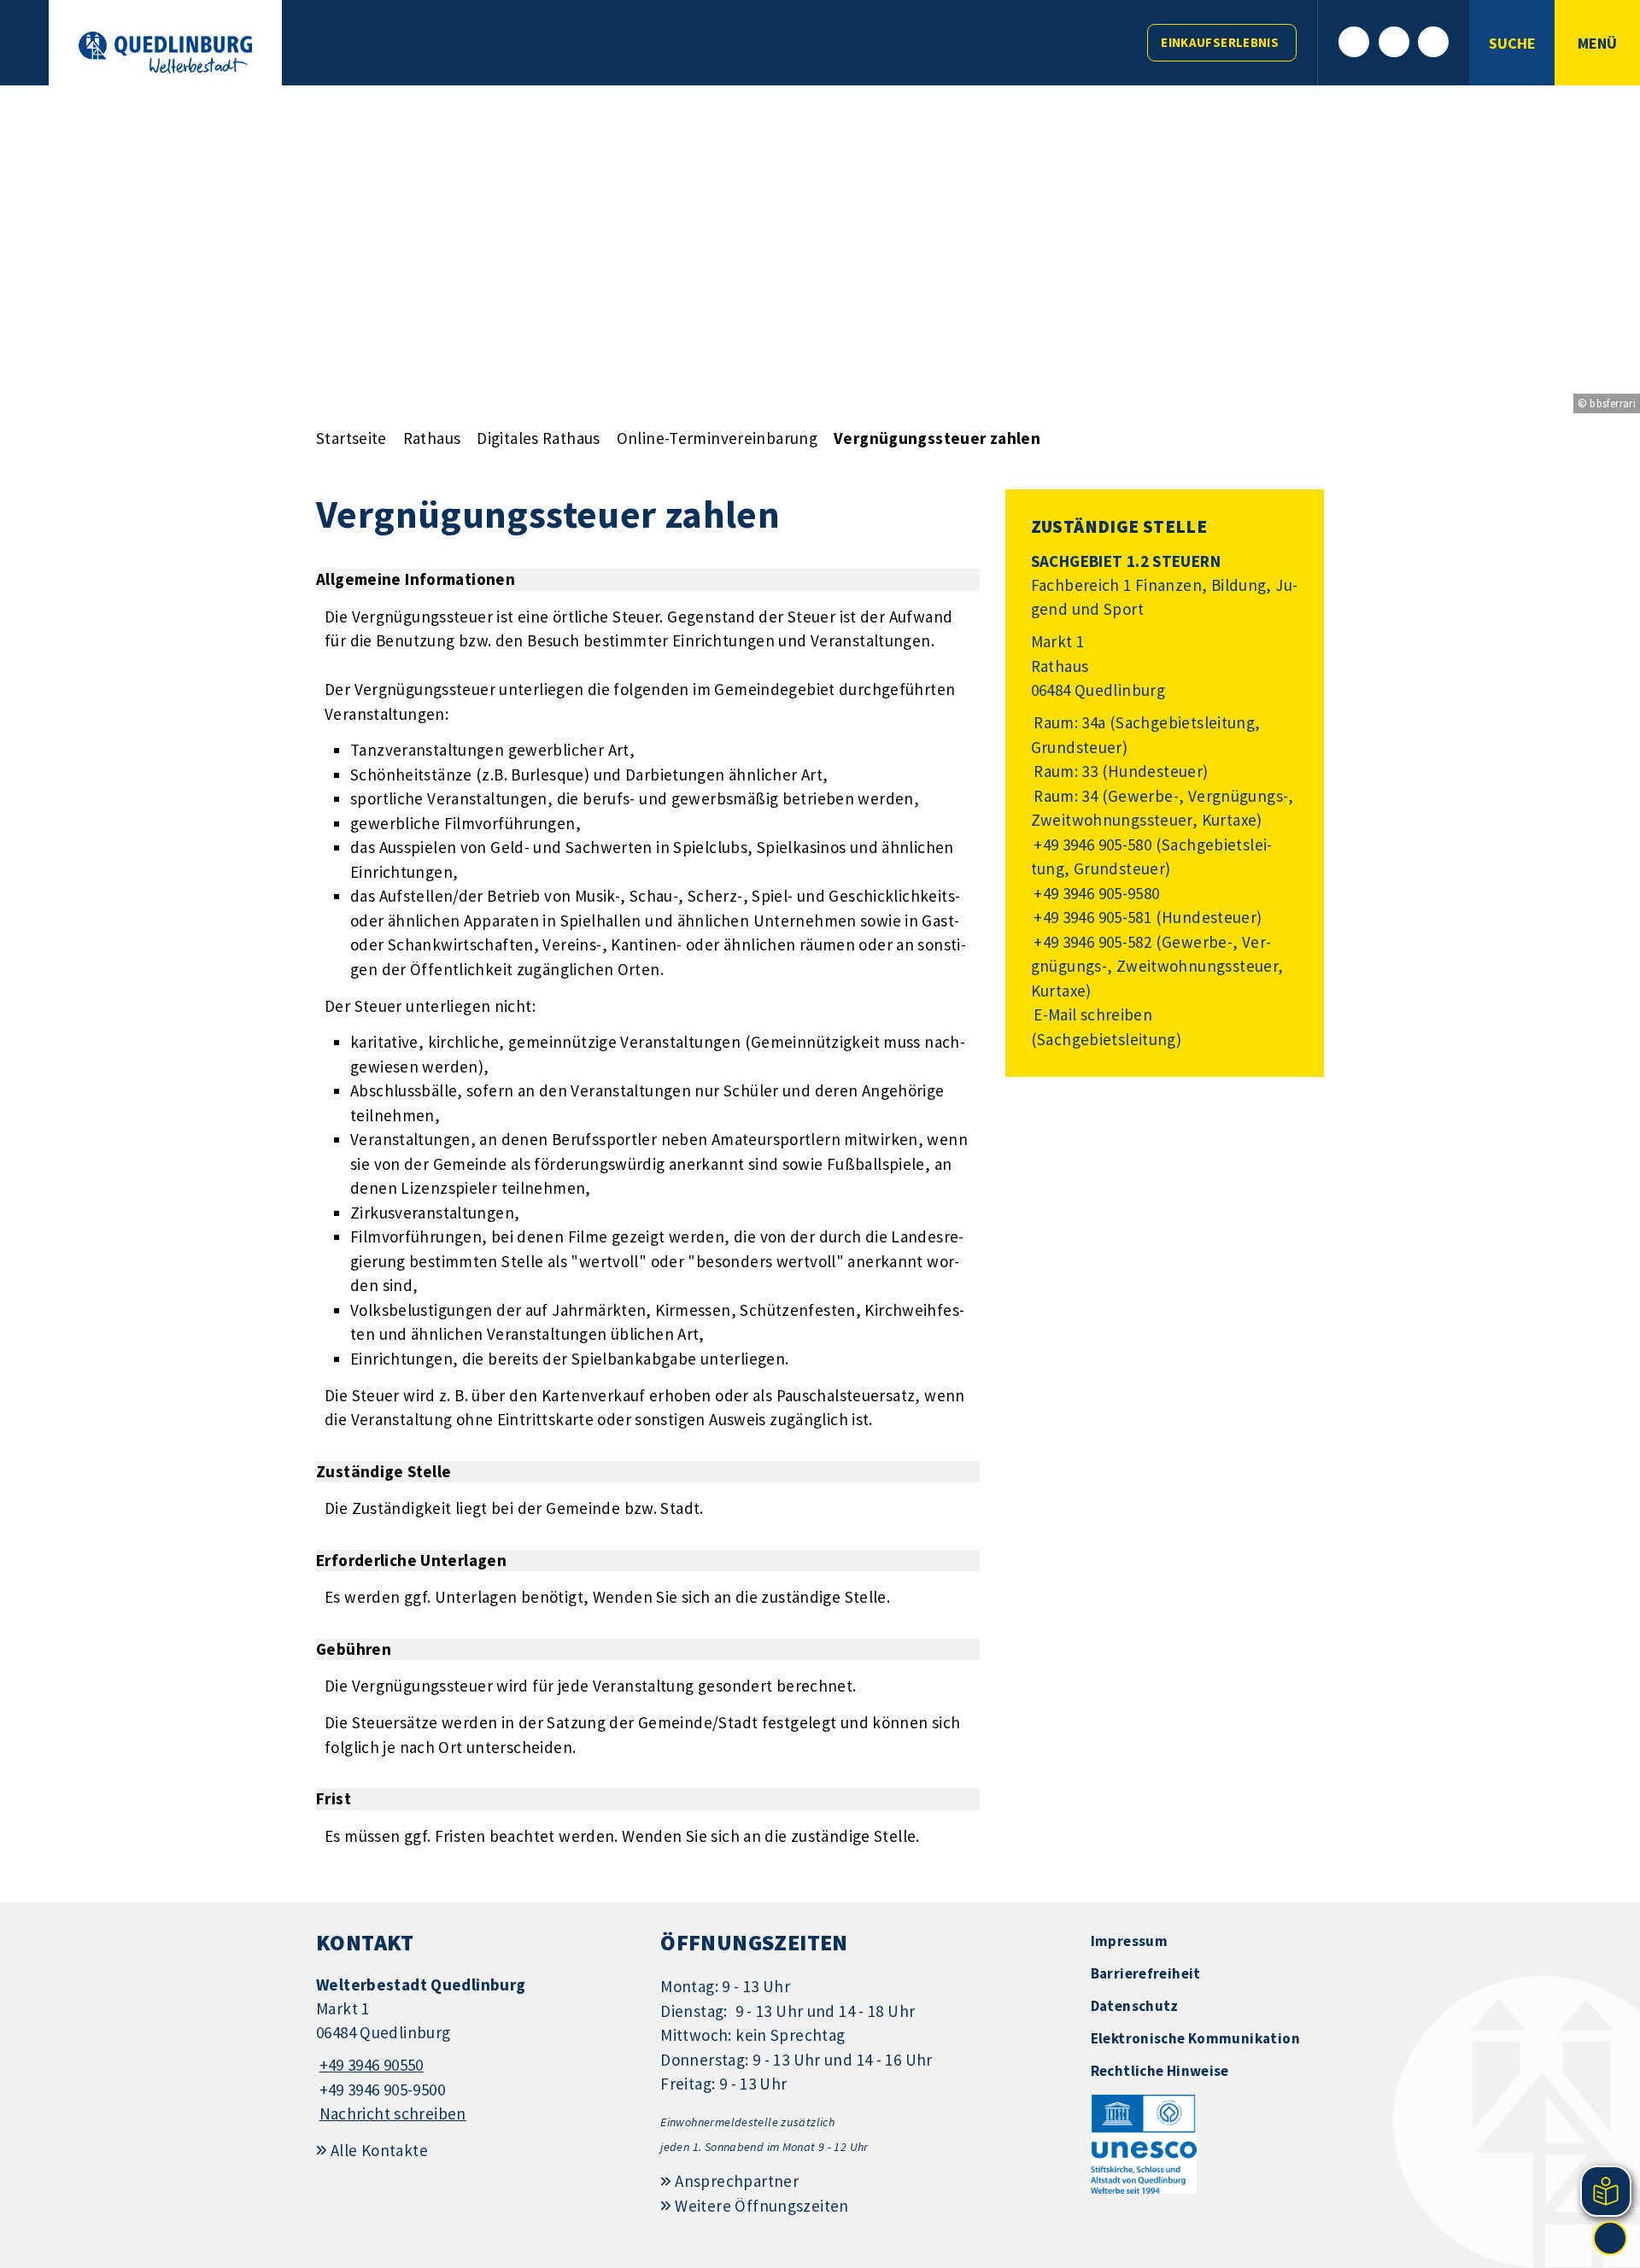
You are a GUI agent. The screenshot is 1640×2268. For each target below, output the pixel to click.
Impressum (1129, 1941)
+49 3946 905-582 (1092, 942)
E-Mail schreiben (1092, 1014)
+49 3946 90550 (370, 2065)
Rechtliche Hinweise (1160, 2071)
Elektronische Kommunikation (1195, 2038)
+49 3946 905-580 (1092, 845)
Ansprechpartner (737, 2181)
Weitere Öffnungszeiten (761, 2206)
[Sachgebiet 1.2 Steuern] (1165, 801)
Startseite (351, 438)
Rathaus (432, 438)
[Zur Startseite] (165, 53)
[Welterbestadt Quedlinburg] (475, 2050)
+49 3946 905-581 (1092, 917)
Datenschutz (1135, 2006)
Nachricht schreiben (393, 2113)
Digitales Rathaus (538, 438)
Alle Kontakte (379, 2150)
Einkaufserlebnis (1220, 42)
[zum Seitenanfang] (1610, 2238)
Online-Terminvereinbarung (717, 438)
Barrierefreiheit (1146, 1973)
